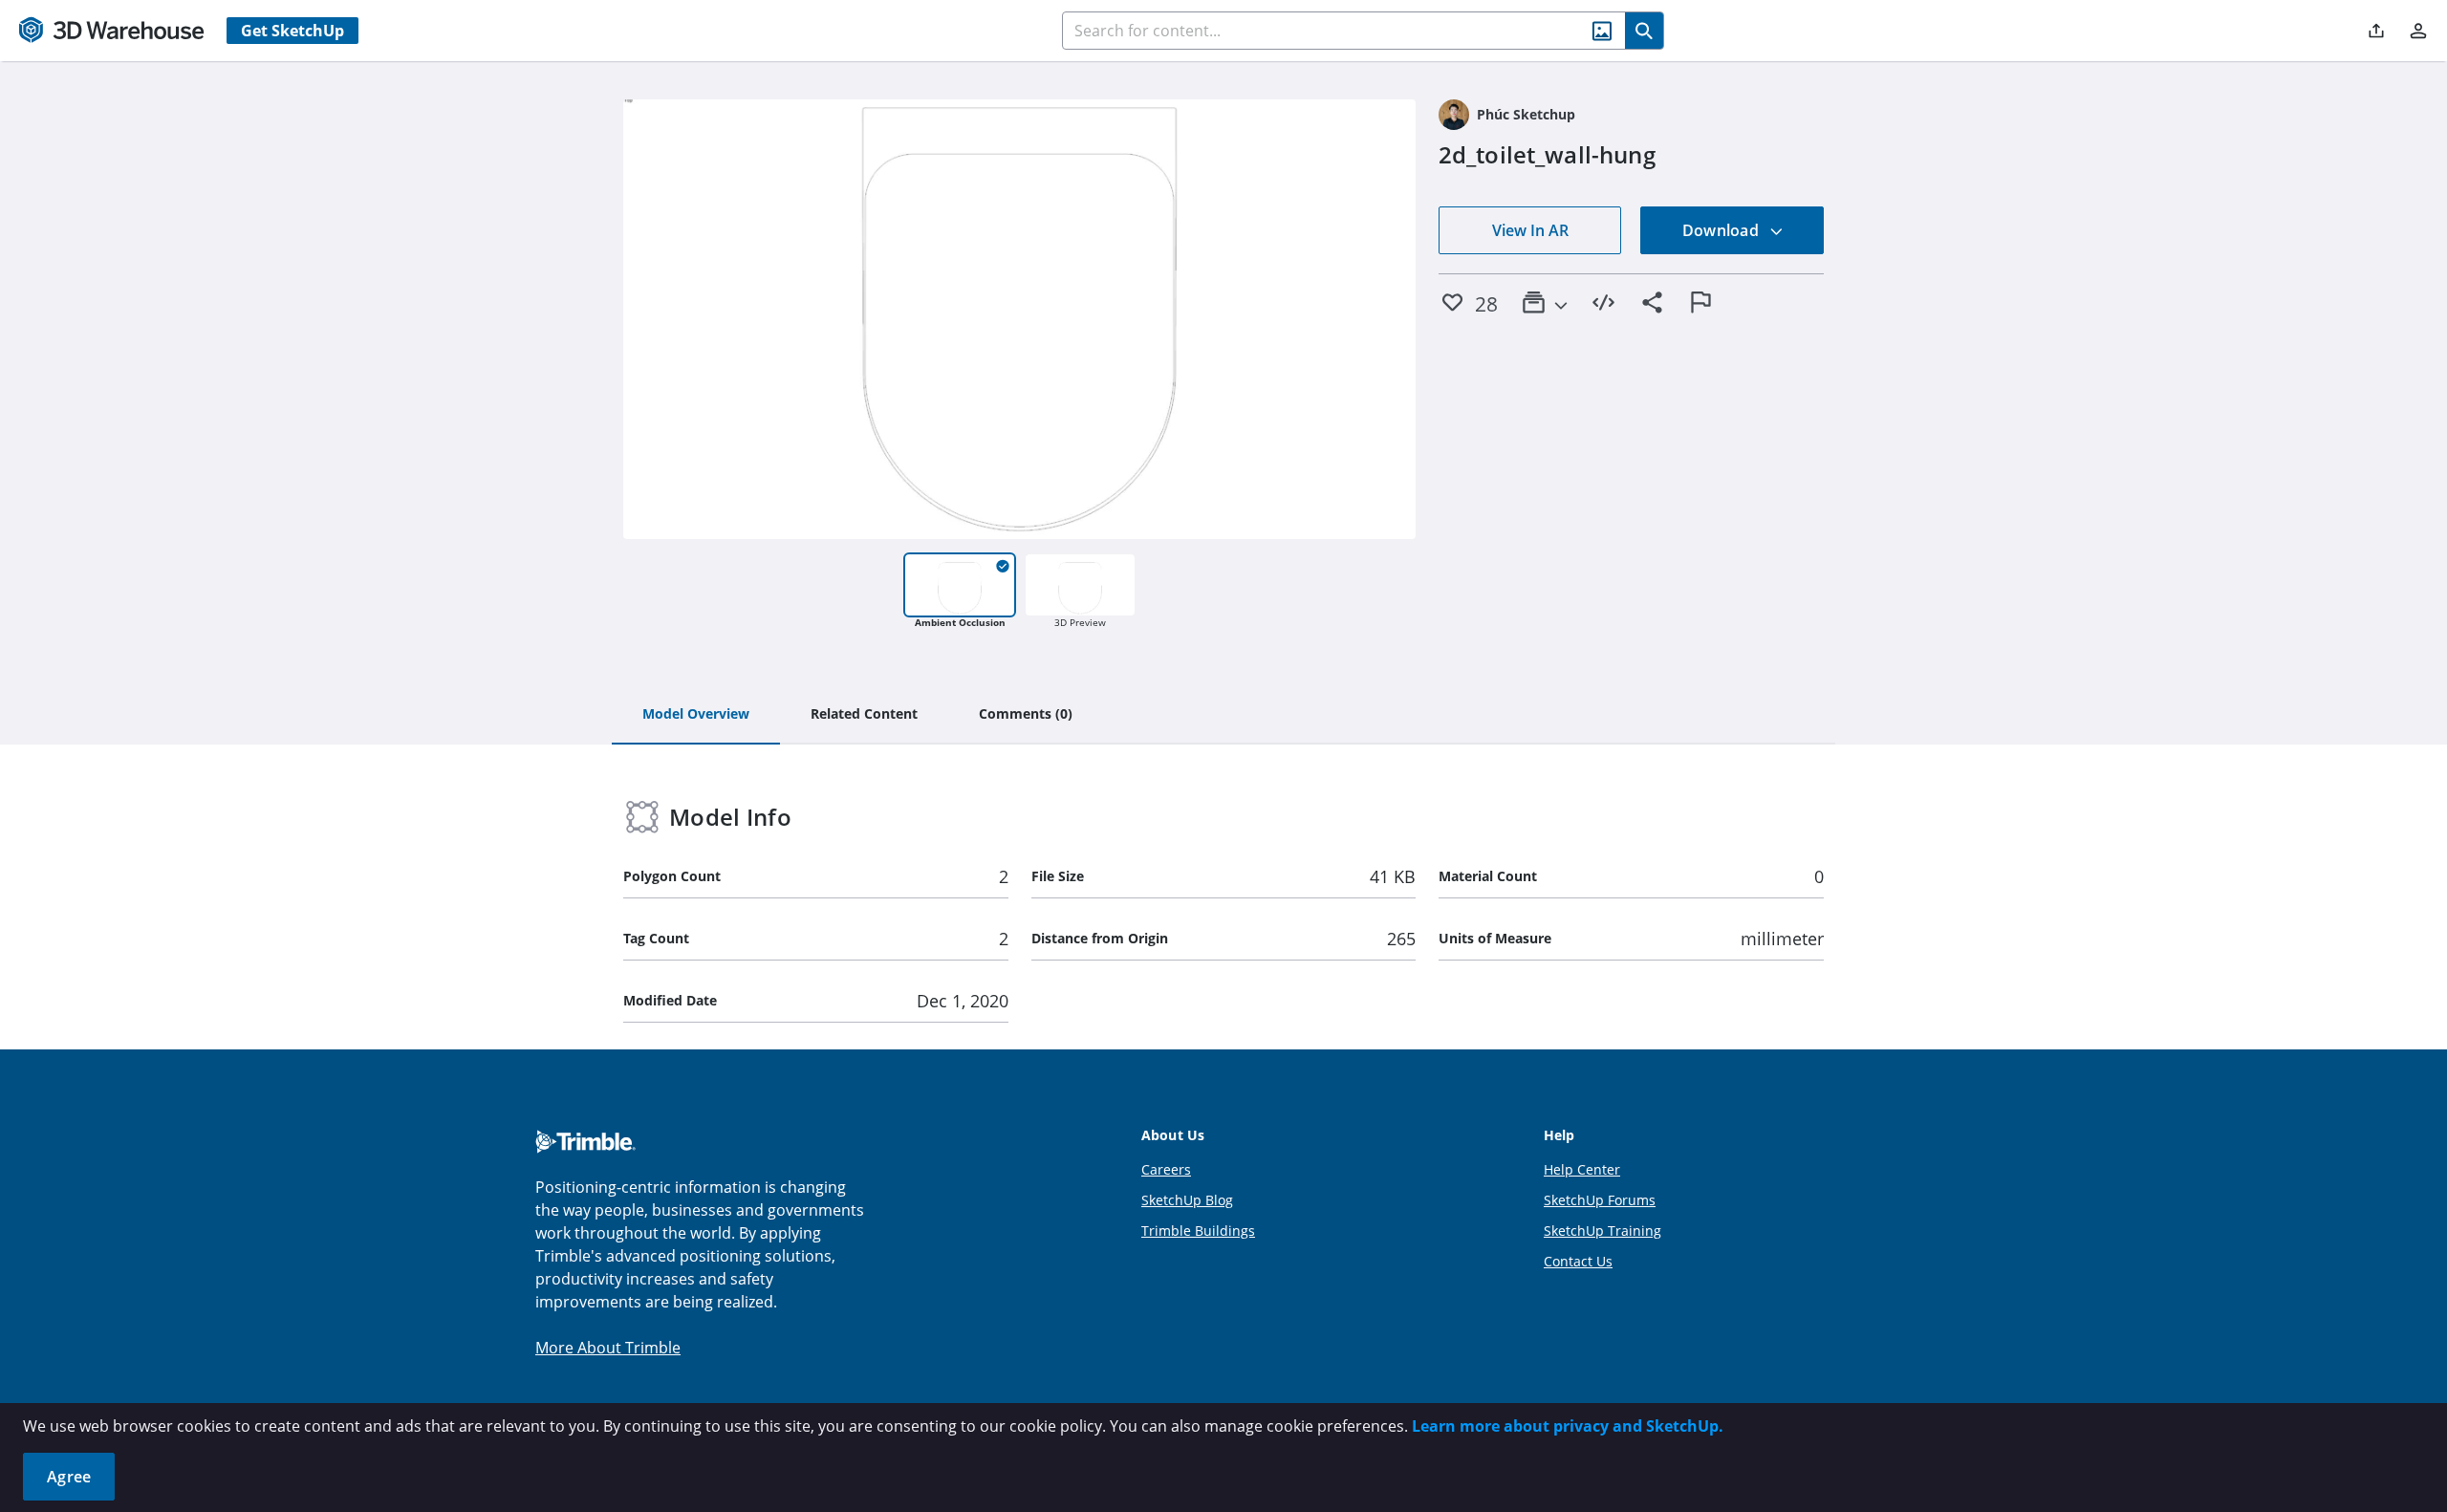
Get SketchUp (292, 31)
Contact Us (1578, 1261)
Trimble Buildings (1198, 1231)
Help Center (1582, 1169)
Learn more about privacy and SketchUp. (1568, 1426)
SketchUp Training (1602, 1231)
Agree (69, 1477)
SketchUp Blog (1187, 1200)
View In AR (1530, 230)
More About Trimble (608, 1348)
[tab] (696, 715)
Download (1722, 230)
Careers (1166, 1169)
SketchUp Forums (1600, 1200)
